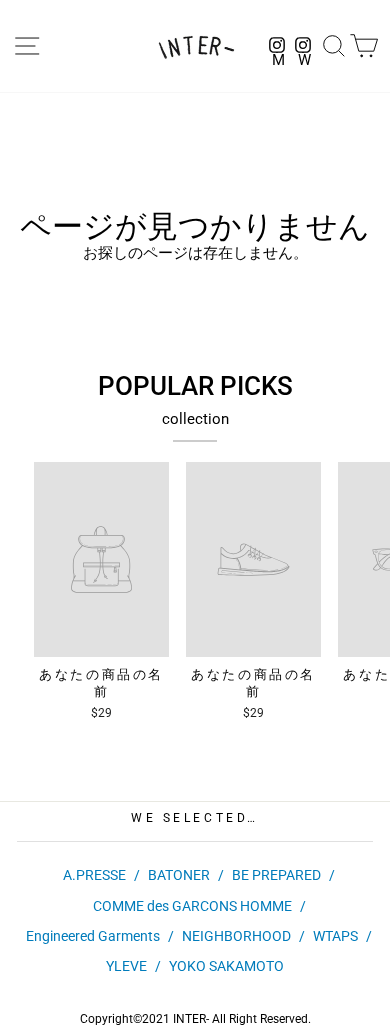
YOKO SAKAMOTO (226, 966)
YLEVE (126, 966)
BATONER (179, 875)
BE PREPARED (276, 875)
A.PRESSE (94, 875)
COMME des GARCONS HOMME (192, 906)
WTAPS (335, 936)
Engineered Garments (93, 936)
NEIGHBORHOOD (236, 936)
